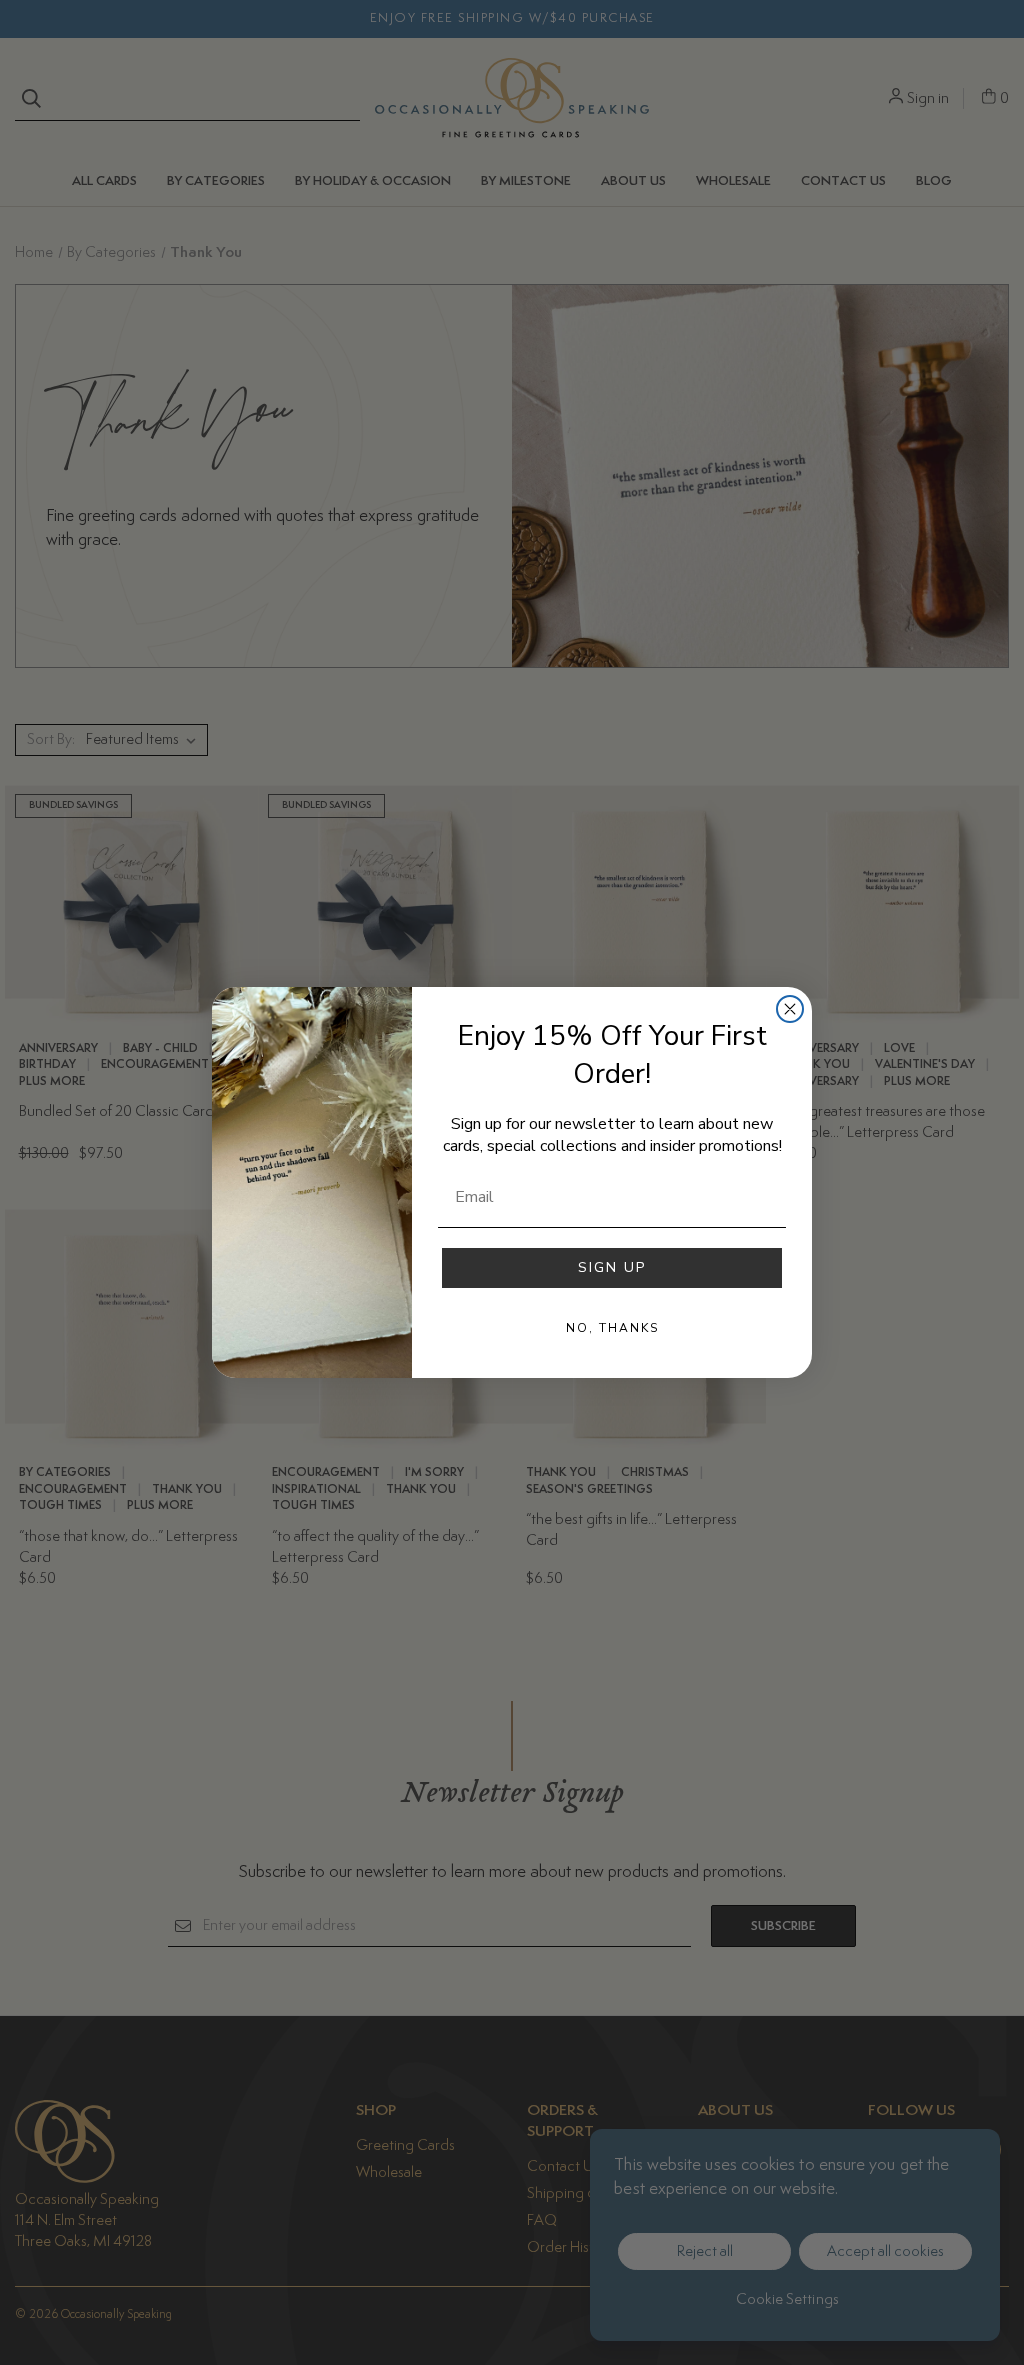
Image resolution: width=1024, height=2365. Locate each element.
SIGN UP (612, 1267)
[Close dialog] (790, 1009)
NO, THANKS (612, 1328)
